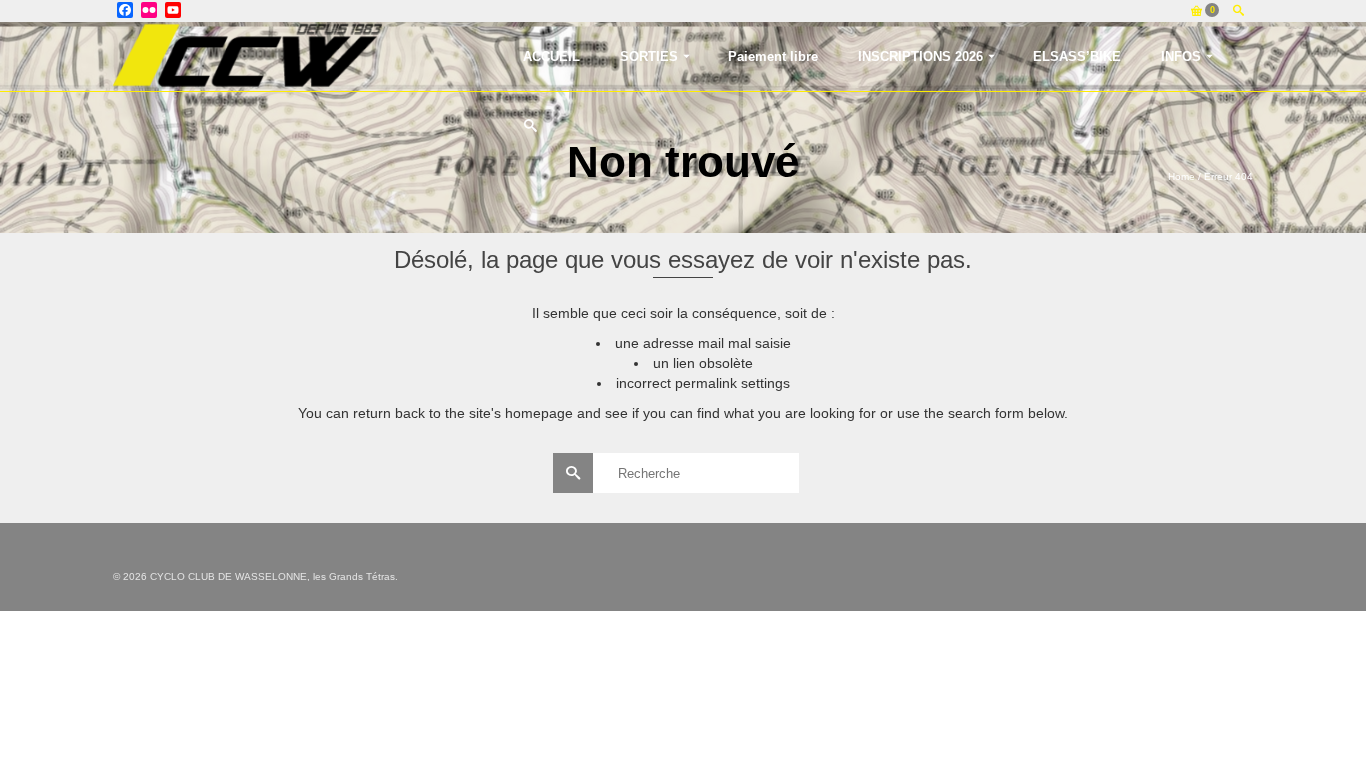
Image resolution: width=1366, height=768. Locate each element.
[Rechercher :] (683, 473)
